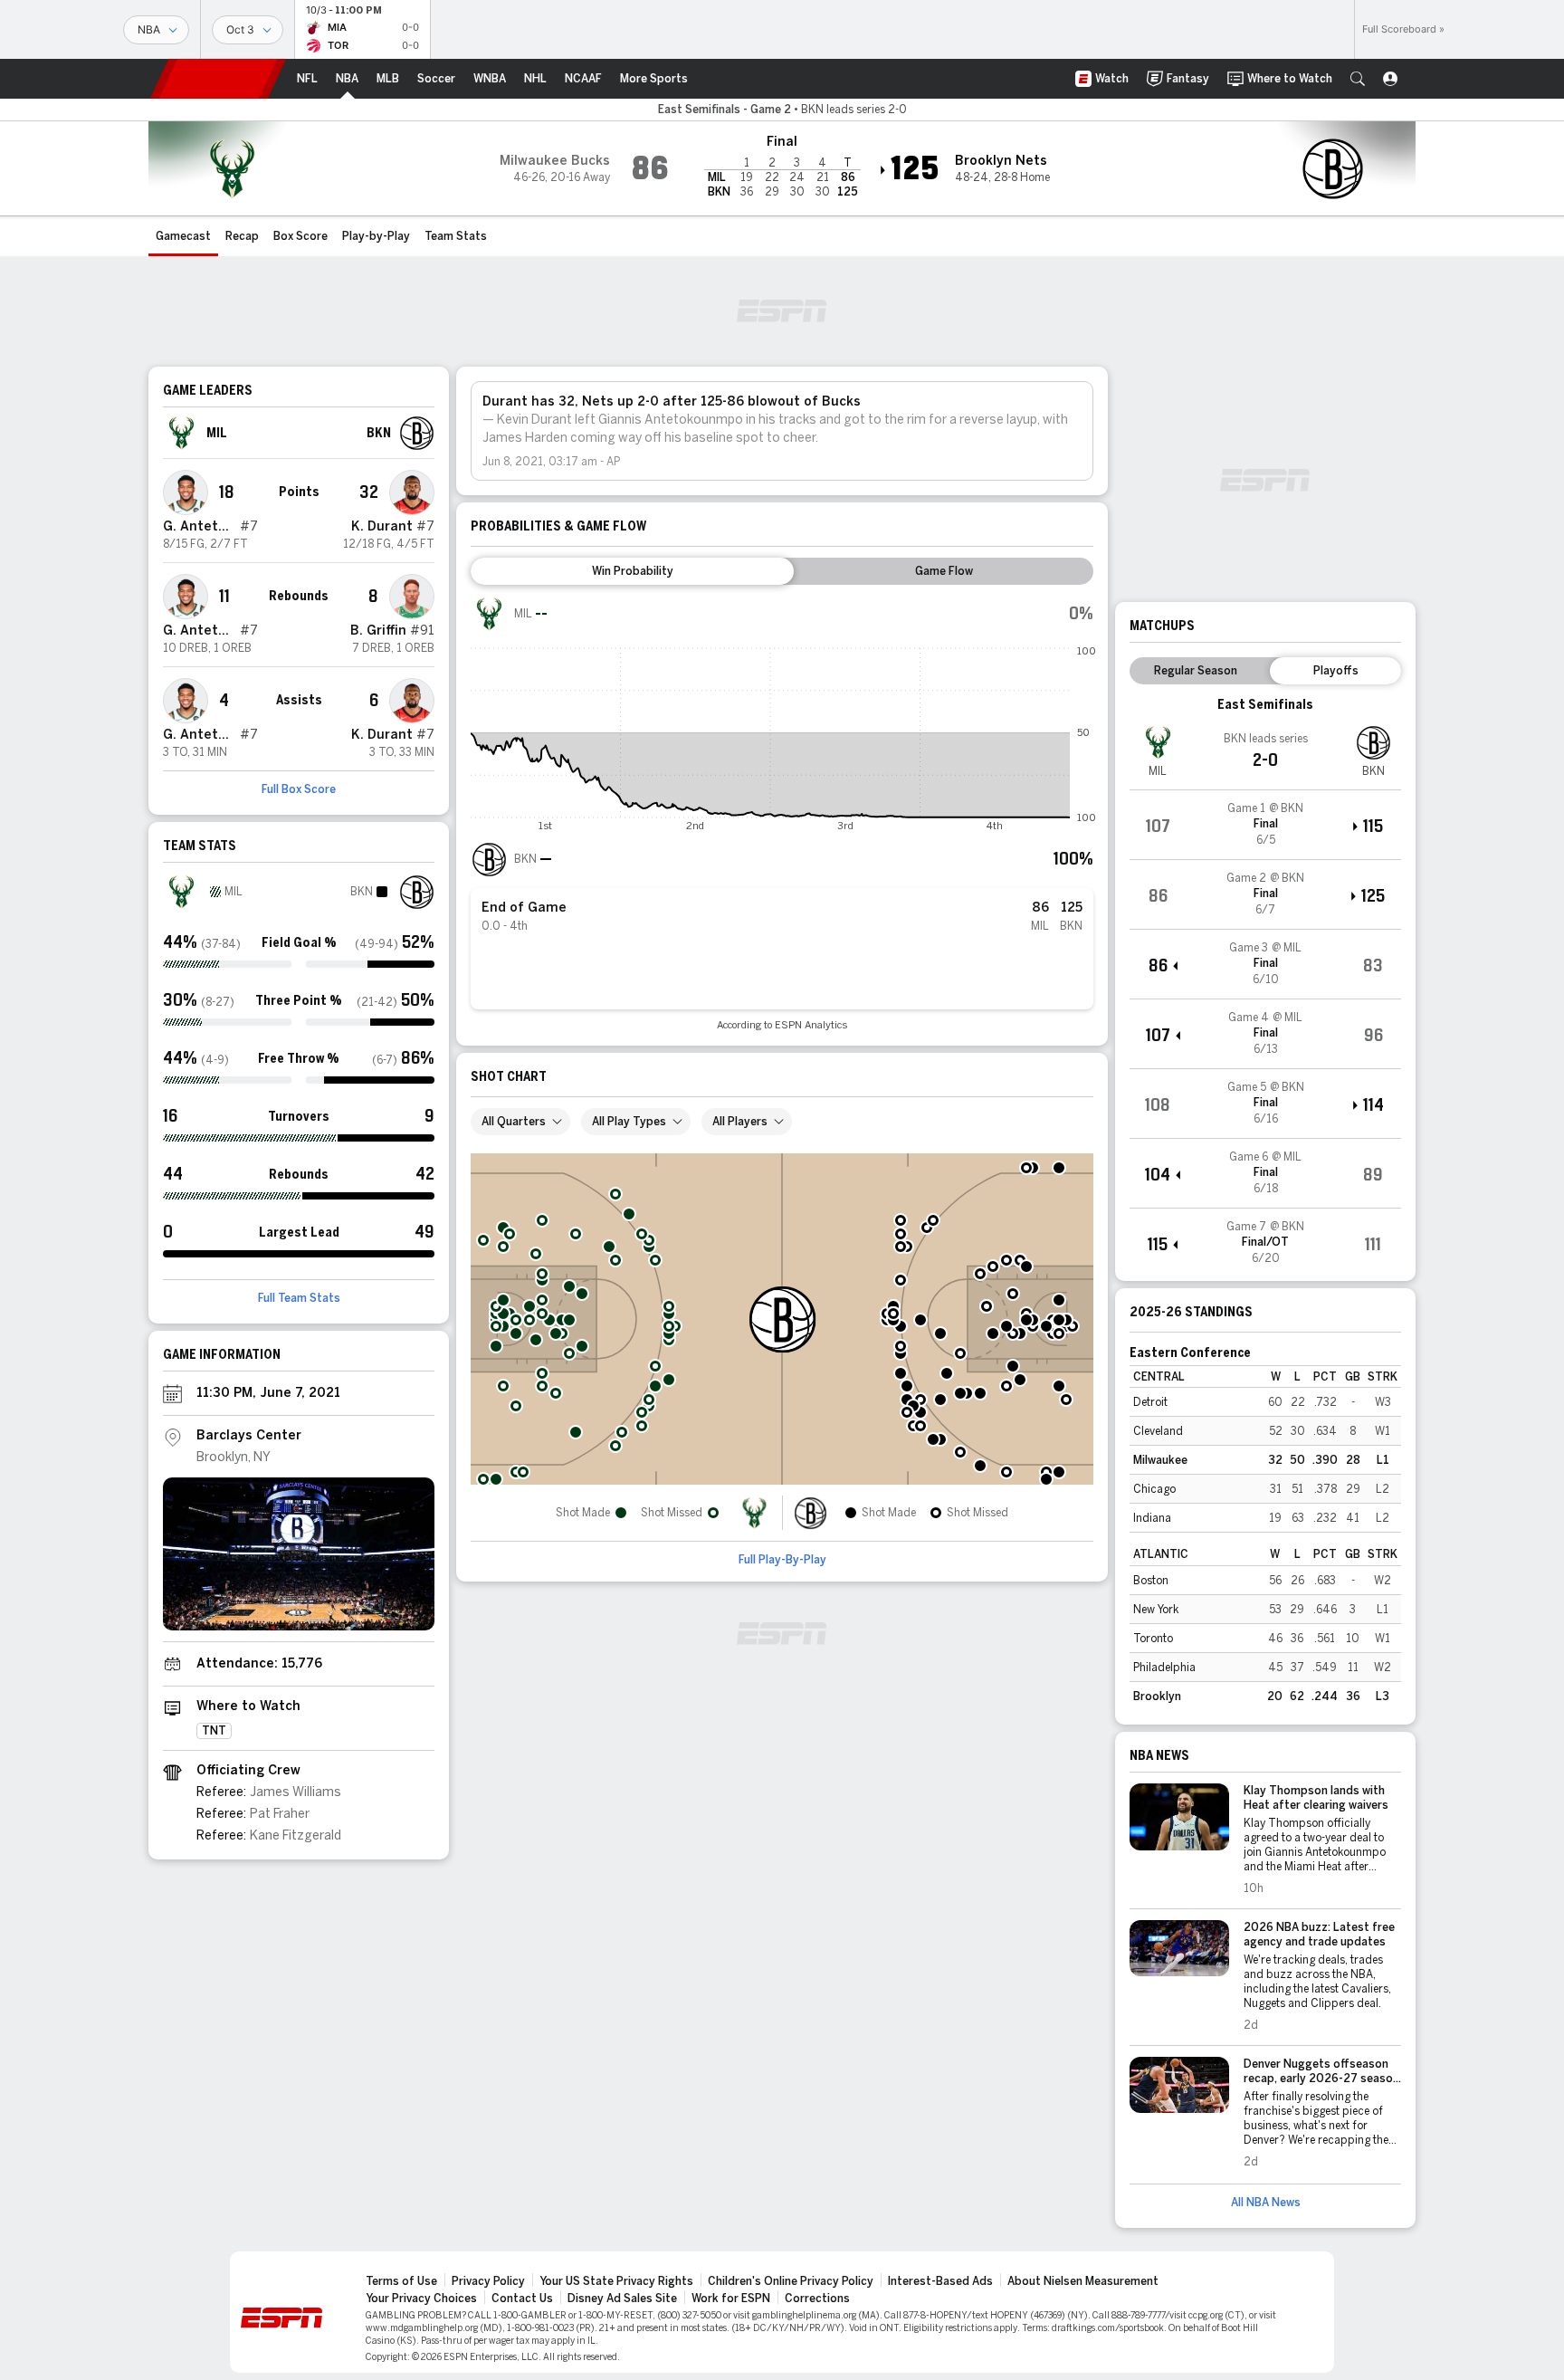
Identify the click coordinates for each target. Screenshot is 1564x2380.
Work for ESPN (731, 2299)
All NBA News (1266, 2203)
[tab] (632, 571)
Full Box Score (299, 789)
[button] (1358, 79)
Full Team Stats (299, 1298)
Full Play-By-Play (782, 1560)
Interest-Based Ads (940, 2281)
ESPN (218, 79)
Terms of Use (401, 2281)
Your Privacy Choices (421, 2299)
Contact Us (522, 2299)
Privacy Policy (488, 2281)
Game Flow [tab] (944, 571)
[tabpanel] (782, 813)
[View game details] (1265, 825)
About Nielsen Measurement (1083, 2281)
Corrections (817, 2299)
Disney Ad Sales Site (622, 2299)
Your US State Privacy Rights (616, 2281)
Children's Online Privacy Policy (791, 2281)
